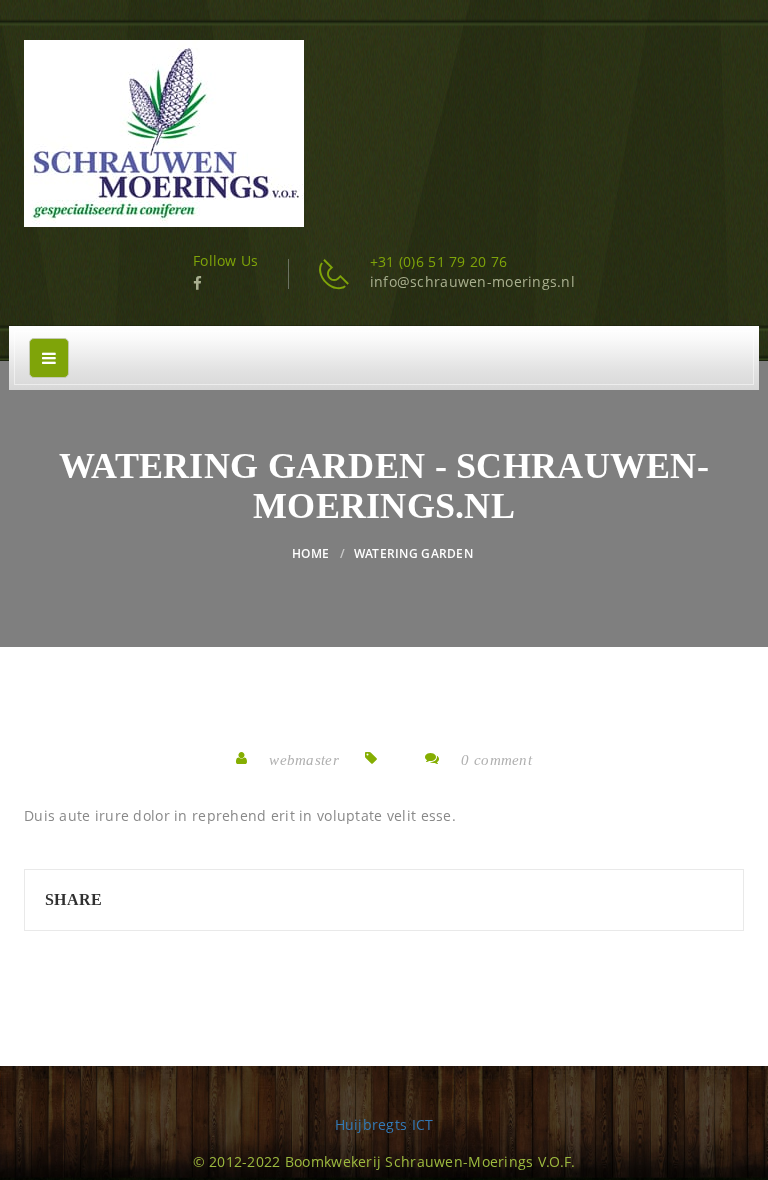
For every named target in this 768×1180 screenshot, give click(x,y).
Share (73, 899)
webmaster (304, 760)
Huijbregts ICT (384, 1124)
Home (310, 553)
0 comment (496, 760)
